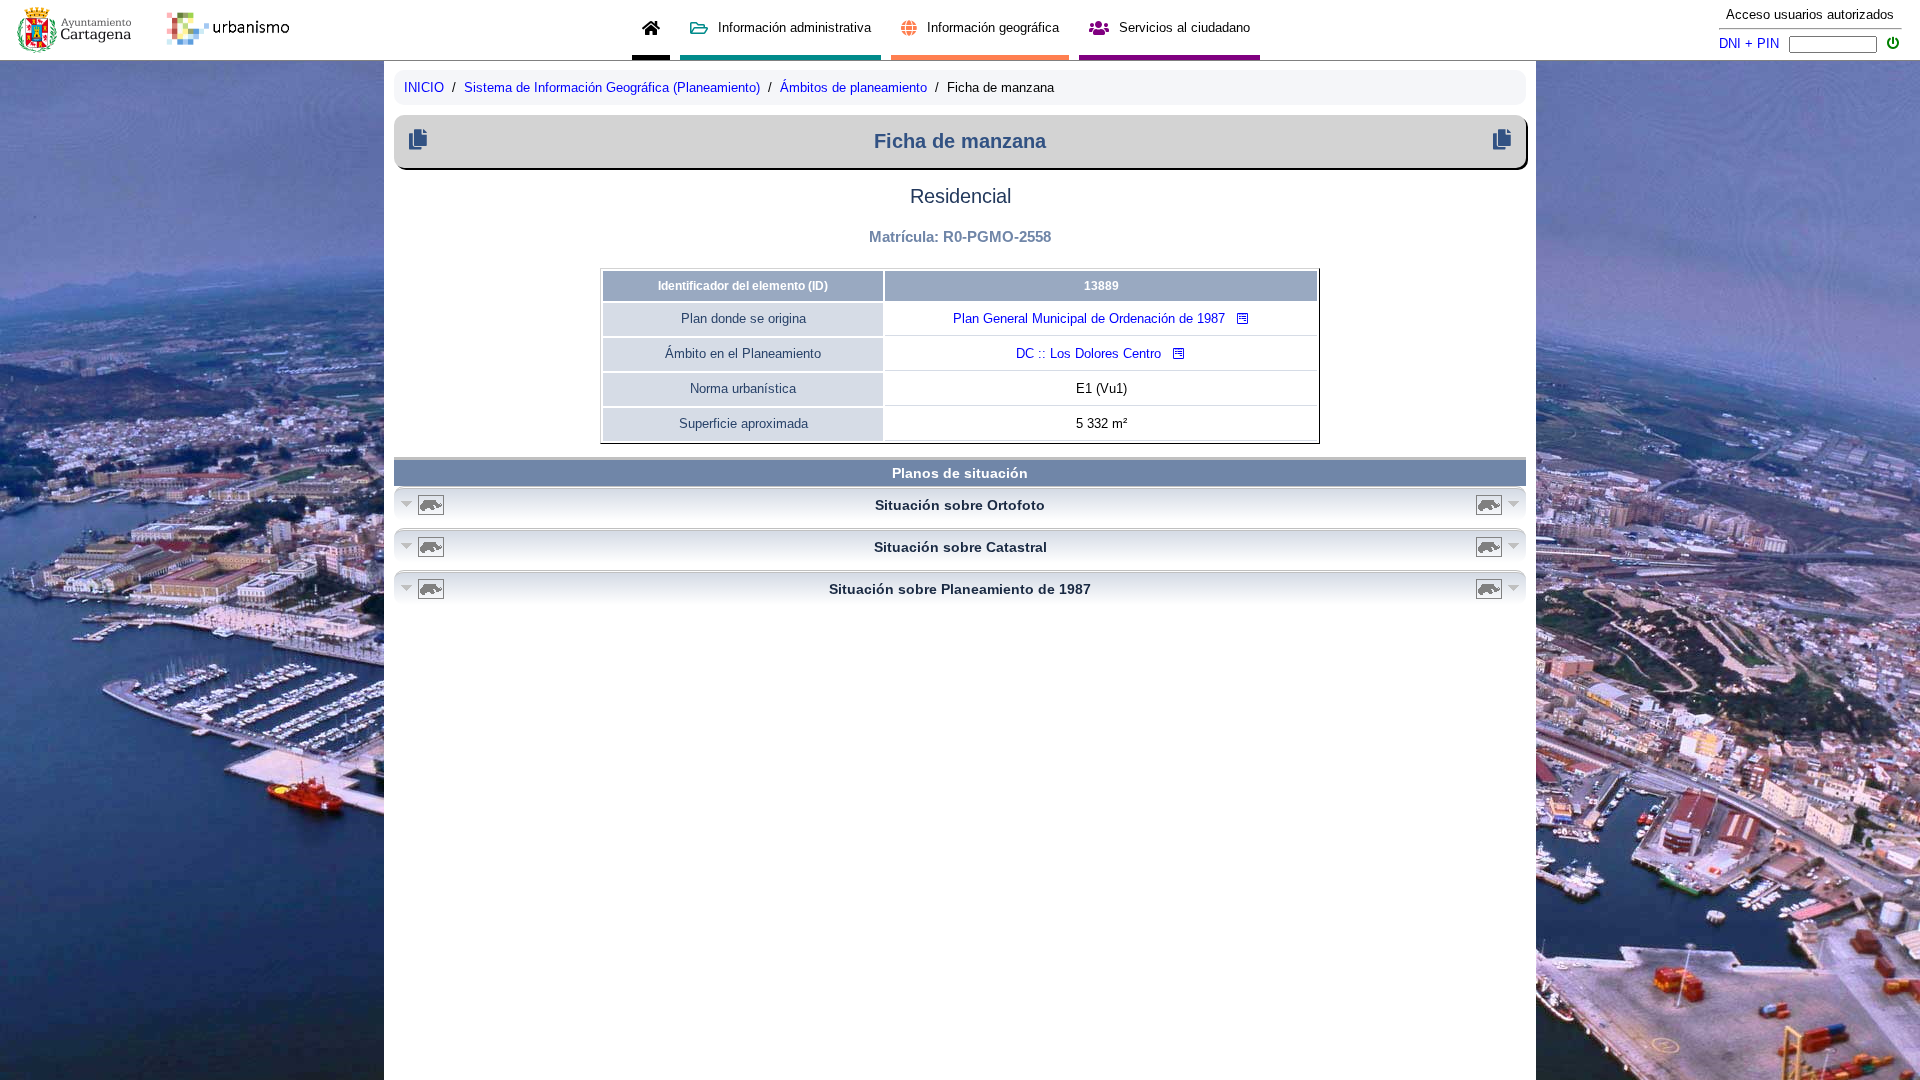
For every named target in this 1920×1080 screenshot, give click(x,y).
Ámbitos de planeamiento (853, 87)
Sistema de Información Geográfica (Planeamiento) (612, 87)
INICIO (424, 87)
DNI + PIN (1749, 43)
